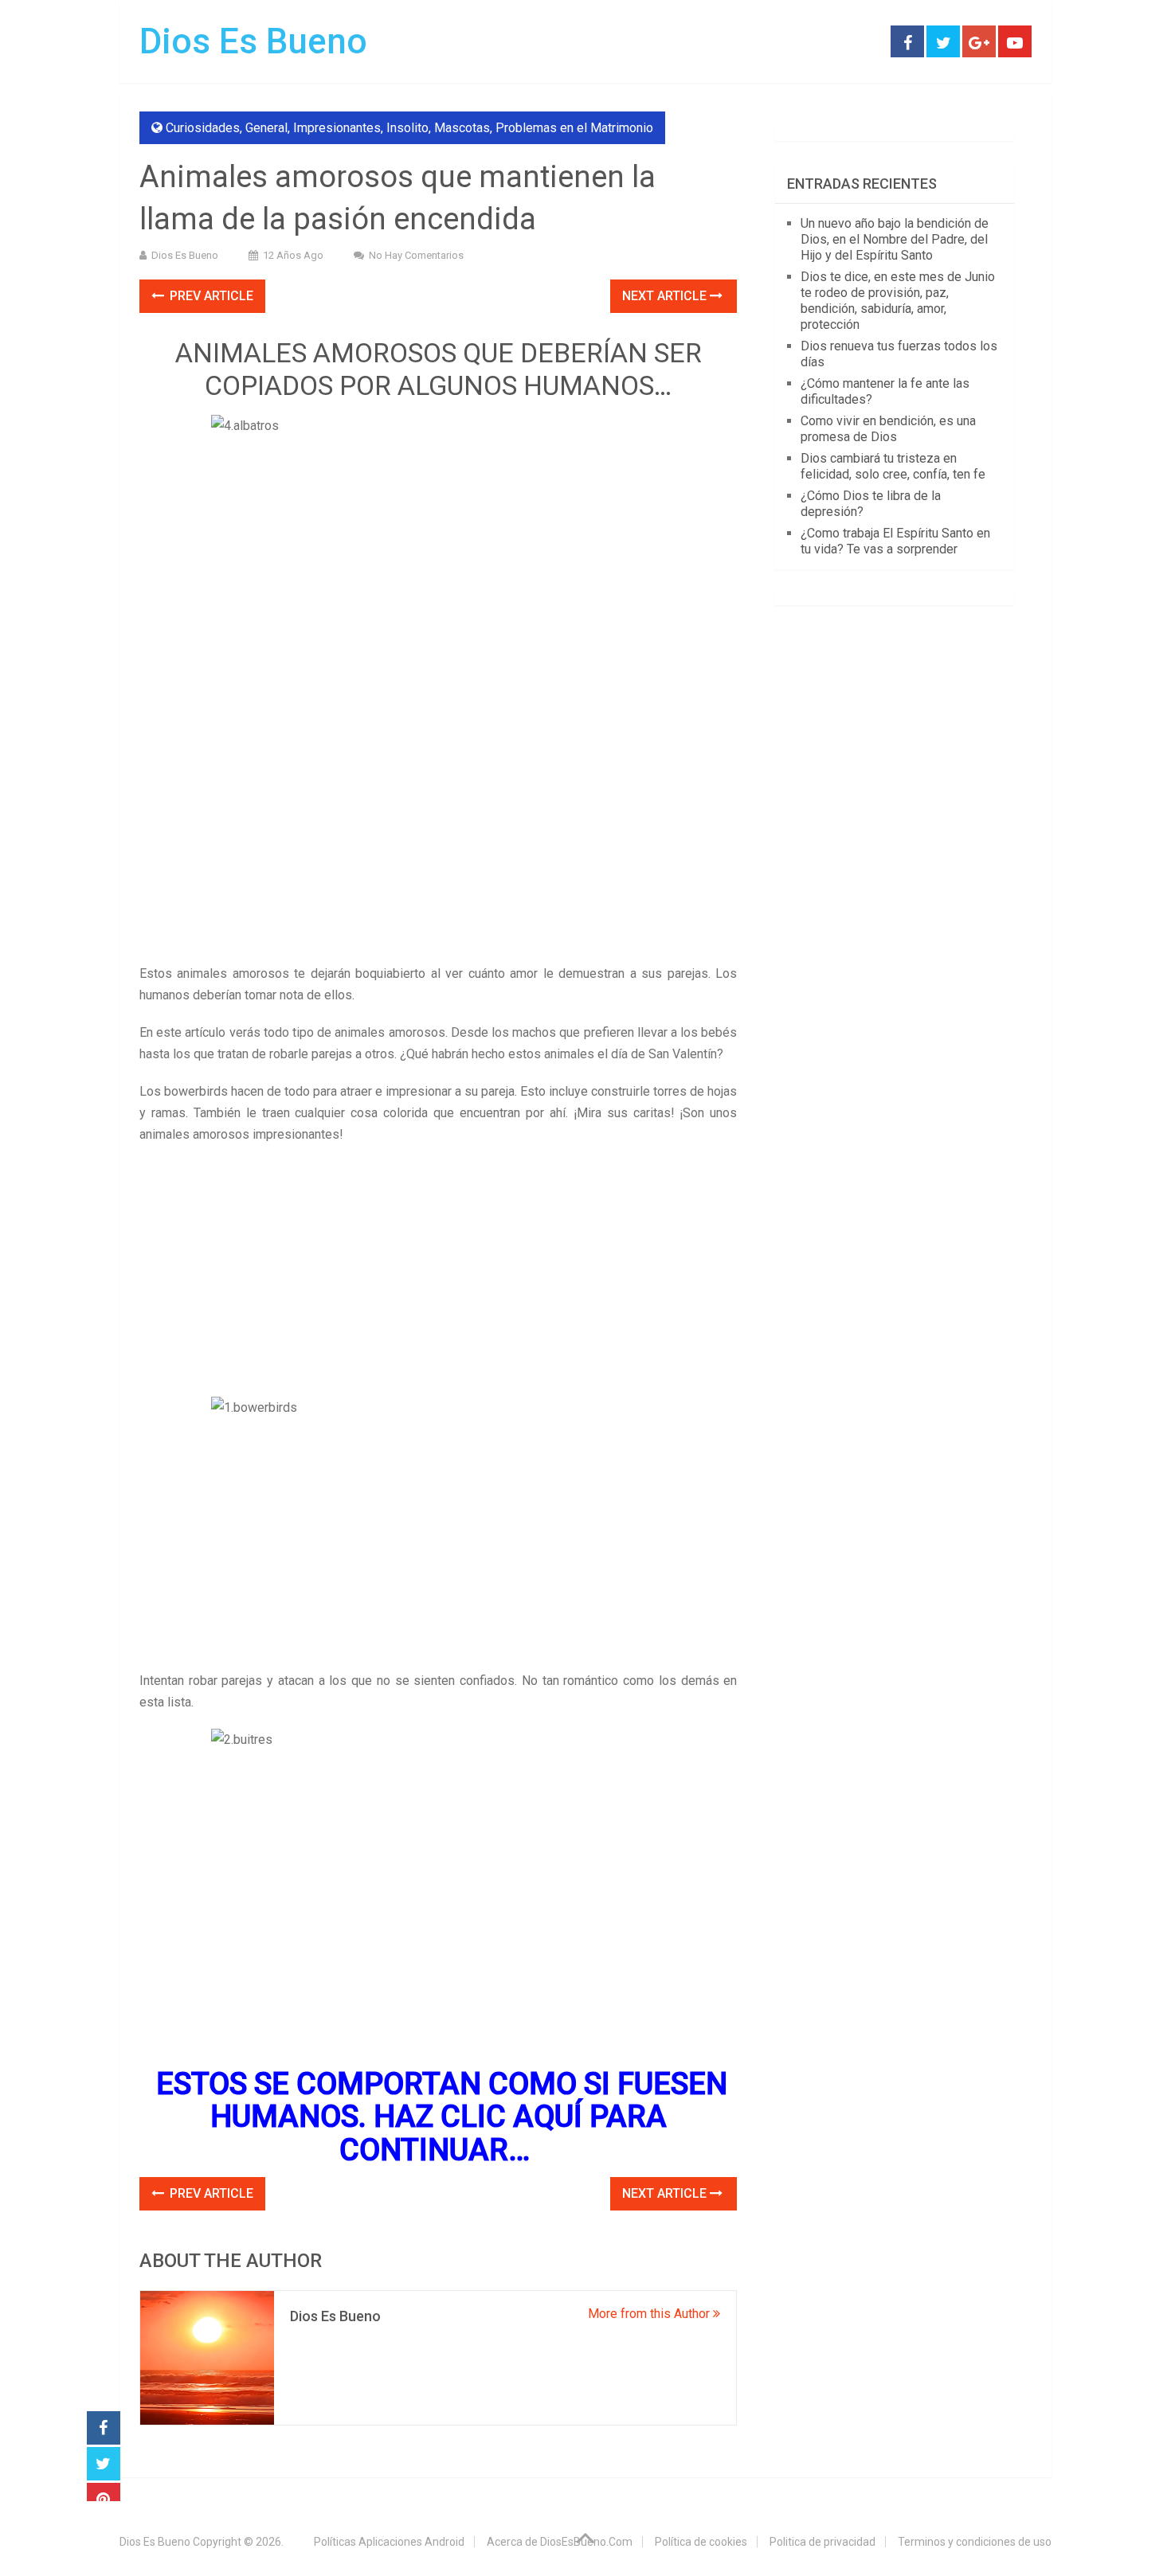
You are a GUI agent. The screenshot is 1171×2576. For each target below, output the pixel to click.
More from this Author (650, 2314)
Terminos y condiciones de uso (975, 2542)
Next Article (666, 296)
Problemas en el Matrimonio (574, 128)
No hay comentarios (416, 255)
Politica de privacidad (822, 2542)
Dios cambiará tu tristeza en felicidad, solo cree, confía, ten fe (893, 466)
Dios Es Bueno (253, 41)
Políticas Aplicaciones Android (389, 2542)
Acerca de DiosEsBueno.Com (560, 2542)
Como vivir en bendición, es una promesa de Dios (888, 429)
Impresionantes (337, 128)
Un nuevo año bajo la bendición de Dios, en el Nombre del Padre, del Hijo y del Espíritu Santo (895, 239)
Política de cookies (701, 2542)
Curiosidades (203, 128)
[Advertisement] (438, 845)
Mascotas (462, 128)
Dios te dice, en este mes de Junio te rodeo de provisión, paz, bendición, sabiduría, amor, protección (898, 301)
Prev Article (210, 296)
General (266, 128)
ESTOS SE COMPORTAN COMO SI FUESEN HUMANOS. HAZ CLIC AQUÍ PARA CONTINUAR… (442, 2117)
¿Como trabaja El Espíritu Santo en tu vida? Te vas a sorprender (895, 541)
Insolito (407, 128)
